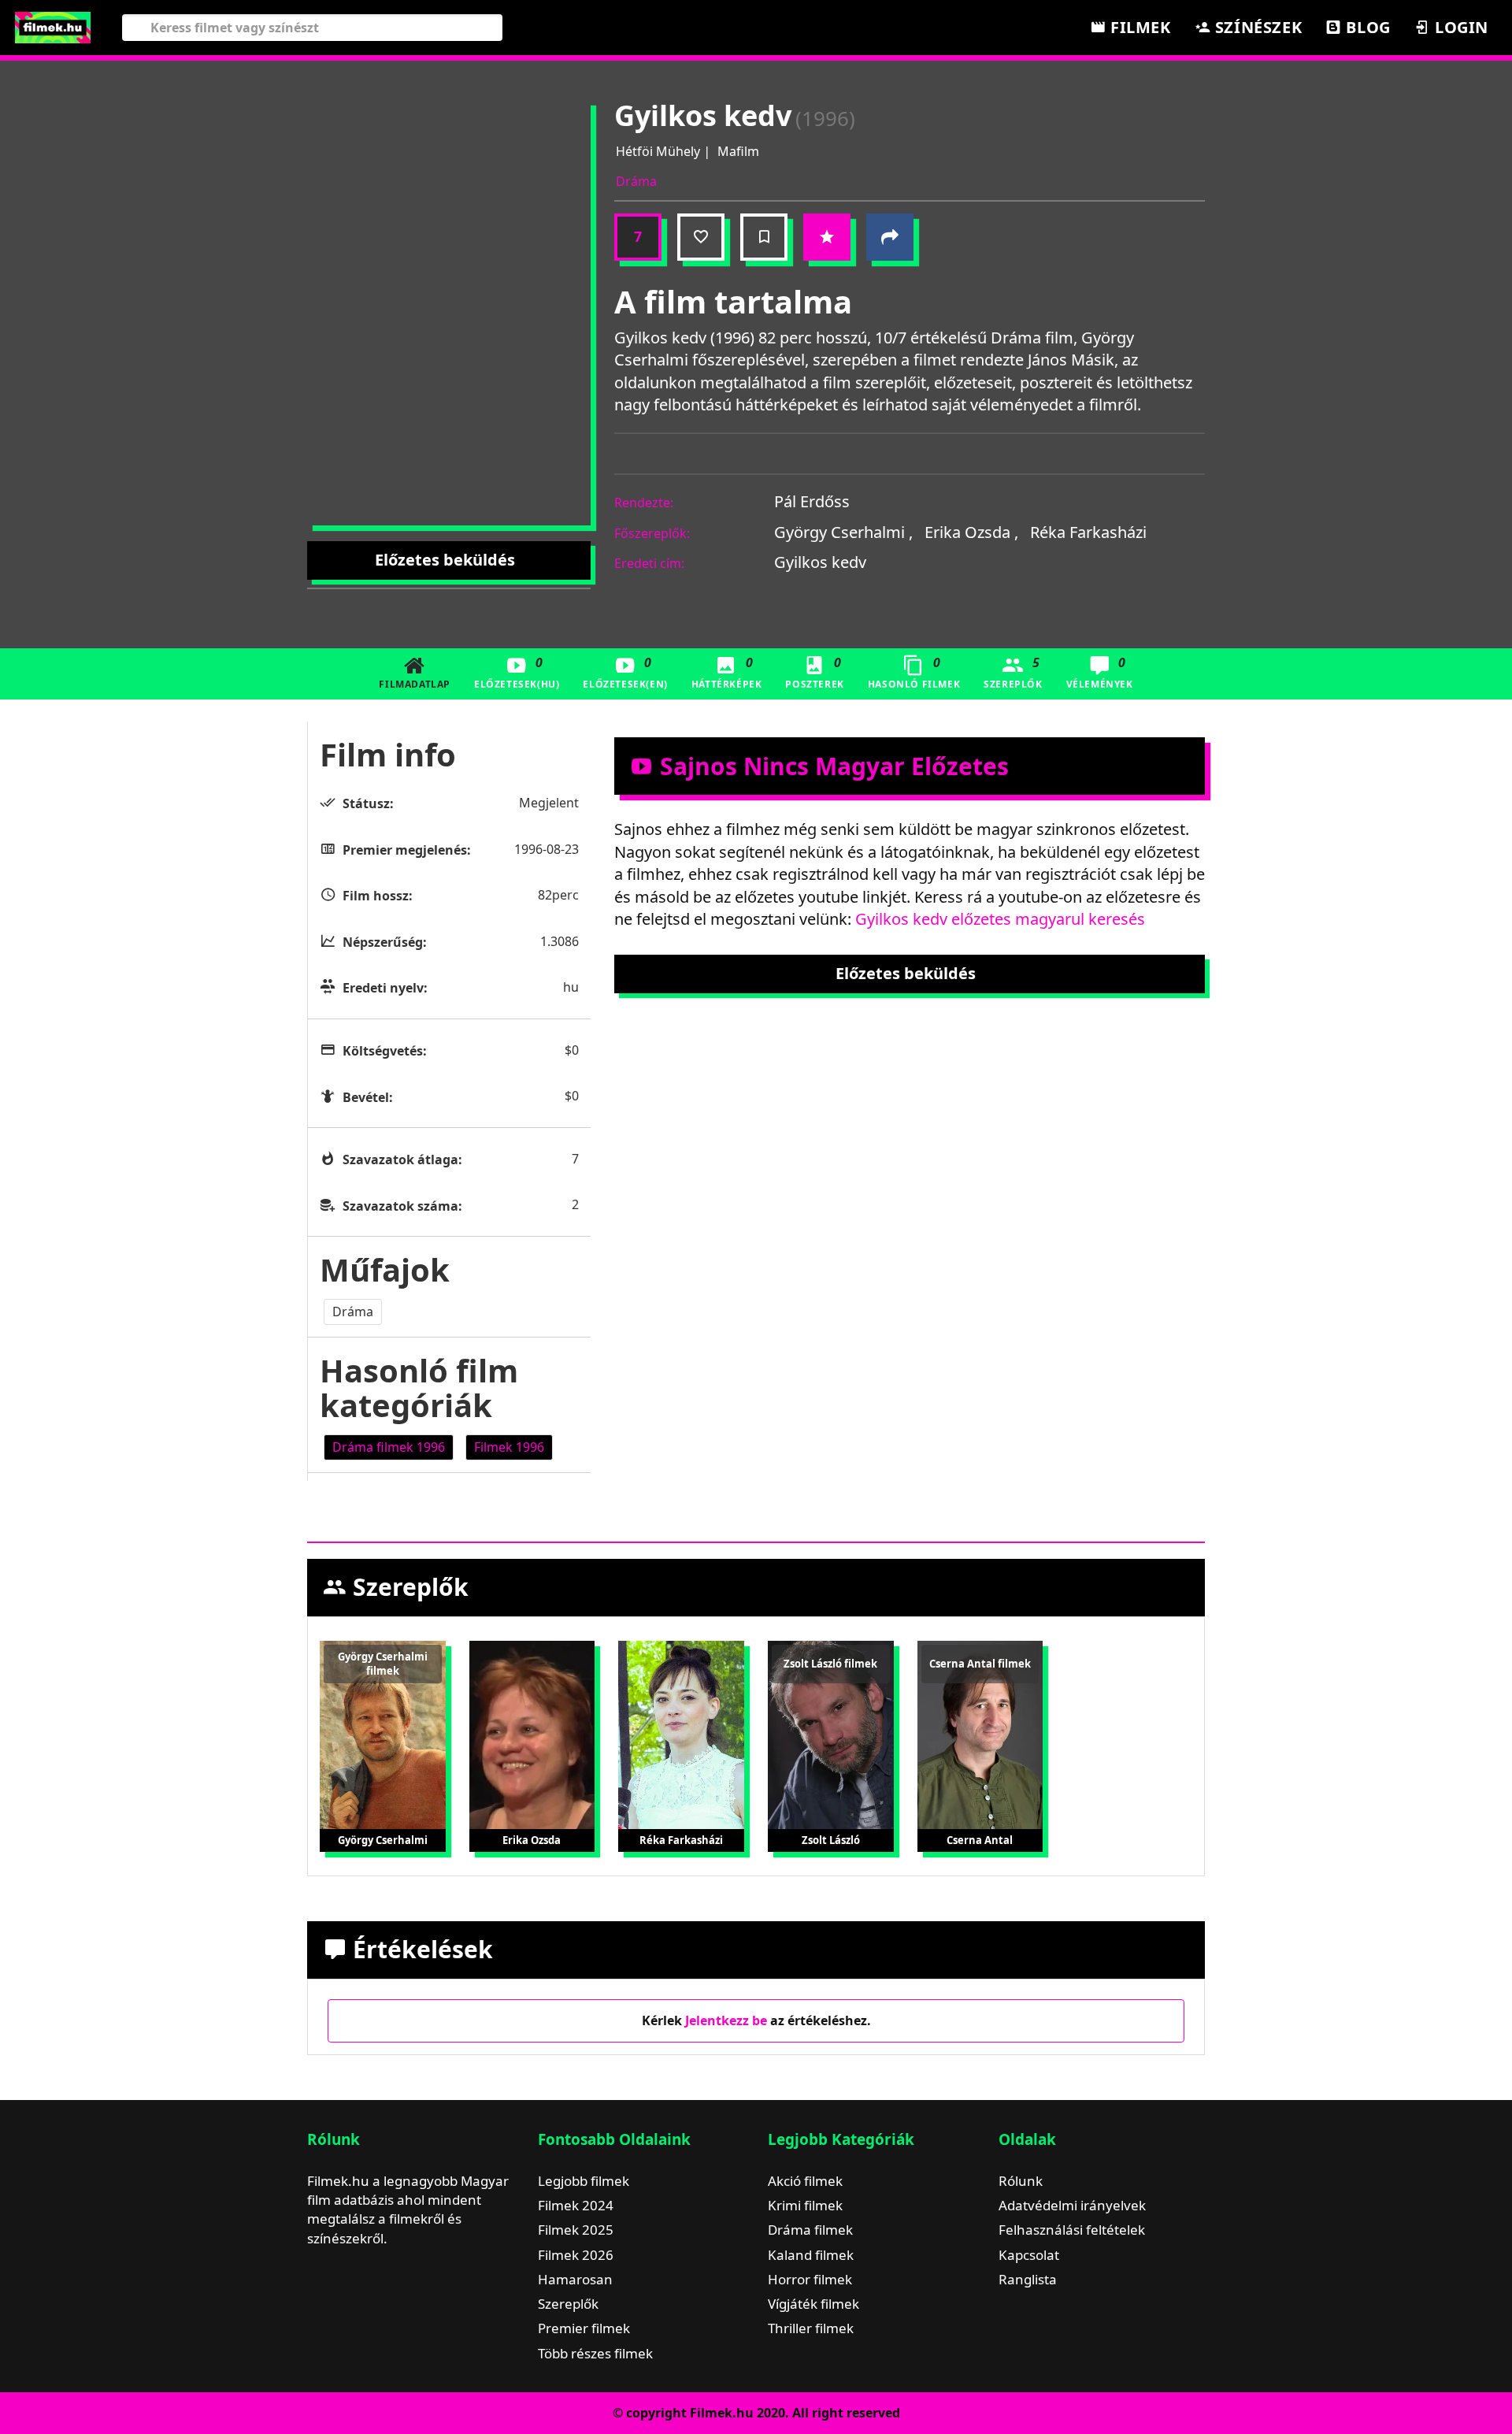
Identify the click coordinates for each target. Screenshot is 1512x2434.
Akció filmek (805, 2181)
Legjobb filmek (584, 2181)
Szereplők (1013, 672)
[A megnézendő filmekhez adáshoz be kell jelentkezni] (764, 237)
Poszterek (814, 672)
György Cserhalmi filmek (383, 1664)
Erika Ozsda (971, 532)
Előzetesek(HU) (517, 672)
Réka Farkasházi (1088, 532)
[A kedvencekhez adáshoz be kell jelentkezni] (701, 237)
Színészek (1256, 27)
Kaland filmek (811, 2255)
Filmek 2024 (576, 2205)
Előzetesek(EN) (625, 672)
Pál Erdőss (812, 501)
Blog (1366, 27)
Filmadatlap (415, 684)
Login (1459, 27)
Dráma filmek (810, 2230)
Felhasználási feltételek (1072, 2230)
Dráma (636, 181)
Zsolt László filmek (830, 1664)
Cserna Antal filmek (980, 1664)
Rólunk (1021, 2181)
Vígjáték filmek (813, 2304)
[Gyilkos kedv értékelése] (827, 237)
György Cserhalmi (843, 532)
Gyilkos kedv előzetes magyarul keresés (1000, 919)
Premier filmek (584, 2328)
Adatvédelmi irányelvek (1072, 2205)
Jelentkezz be (726, 2020)
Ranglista (1028, 2279)
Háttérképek (727, 672)
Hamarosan (575, 2279)
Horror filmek (810, 2279)
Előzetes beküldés (445, 560)
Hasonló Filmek (914, 672)
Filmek (1138, 27)
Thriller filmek (811, 2328)
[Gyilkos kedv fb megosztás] (890, 237)
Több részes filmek (595, 2353)
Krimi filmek (805, 2205)
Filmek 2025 (576, 2230)
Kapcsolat (1029, 2255)
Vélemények (1100, 672)
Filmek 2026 (576, 2255)
